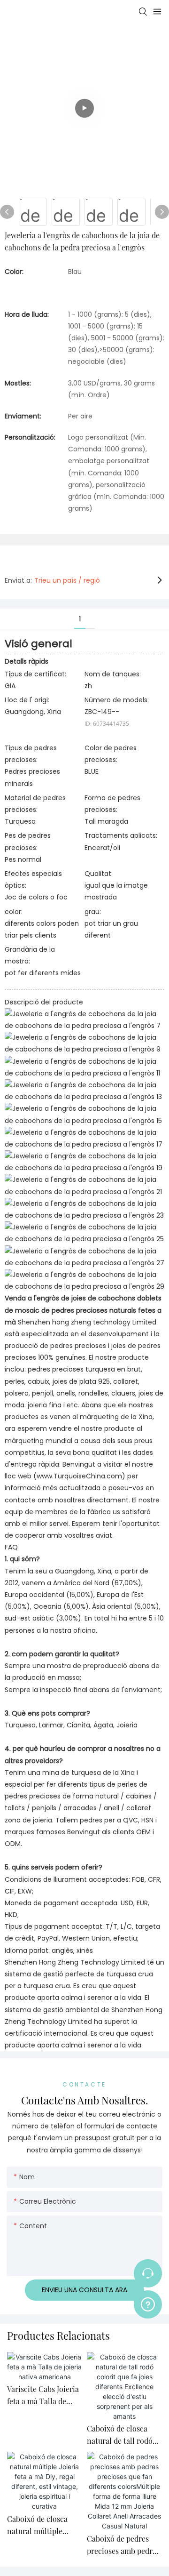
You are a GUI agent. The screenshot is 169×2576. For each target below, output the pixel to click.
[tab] (90, 613)
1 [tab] (80, 619)
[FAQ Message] (148, 2303)
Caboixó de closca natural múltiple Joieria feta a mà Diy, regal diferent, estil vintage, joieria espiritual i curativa (42, 2525)
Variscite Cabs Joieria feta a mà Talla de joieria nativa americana (43, 2395)
